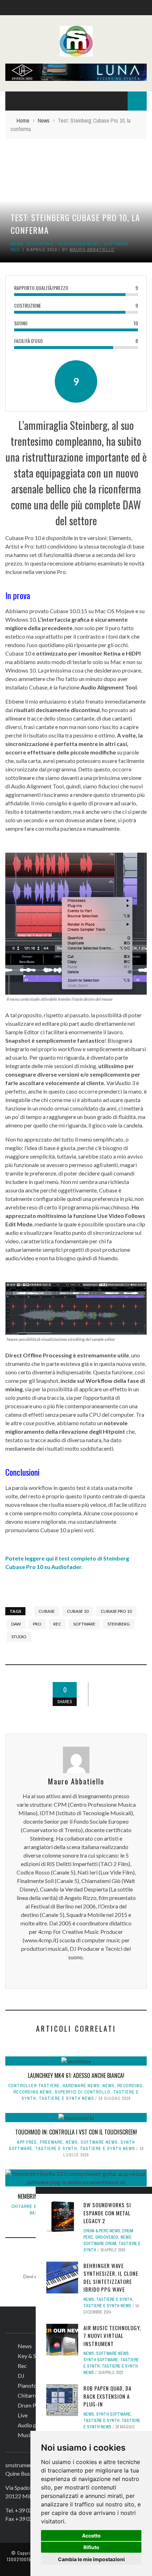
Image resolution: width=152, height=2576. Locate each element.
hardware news (81, 2086)
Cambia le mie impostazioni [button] (91, 2559)
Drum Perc (31, 2405)
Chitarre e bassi (31, 2207)
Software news (99, 2142)
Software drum (100, 2244)
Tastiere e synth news (66, 2098)
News (17, 244)
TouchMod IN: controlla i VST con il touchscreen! (76, 2132)
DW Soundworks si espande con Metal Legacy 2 (107, 2213)
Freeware (51, 2142)
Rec (22, 2366)
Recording (40, 244)
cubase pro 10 (116, 1611)
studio (19, 1637)
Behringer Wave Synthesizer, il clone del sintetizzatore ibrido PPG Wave (111, 2278)
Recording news (79, 244)
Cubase (47, 1611)
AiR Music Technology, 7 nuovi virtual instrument (112, 2336)
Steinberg (119, 1624)
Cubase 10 (78, 1611)
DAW (16, 1624)
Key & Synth (32, 2356)
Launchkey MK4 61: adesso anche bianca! (76, 2075)
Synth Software (101, 2360)
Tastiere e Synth (56, 2149)
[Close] (43, 2195)
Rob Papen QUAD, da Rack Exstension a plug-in (107, 2396)
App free (27, 2142)
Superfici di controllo (83, 2092)
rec (57, 1624)
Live (23, 2415)
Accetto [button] (91, 2536)
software (84, 1624)
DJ (21, 2376)
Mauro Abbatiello (92, 250)
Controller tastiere (34, 2086)
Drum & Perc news (102, 2231)
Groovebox (107, 2237)
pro (37, 1624)
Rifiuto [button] (91, 2547)
